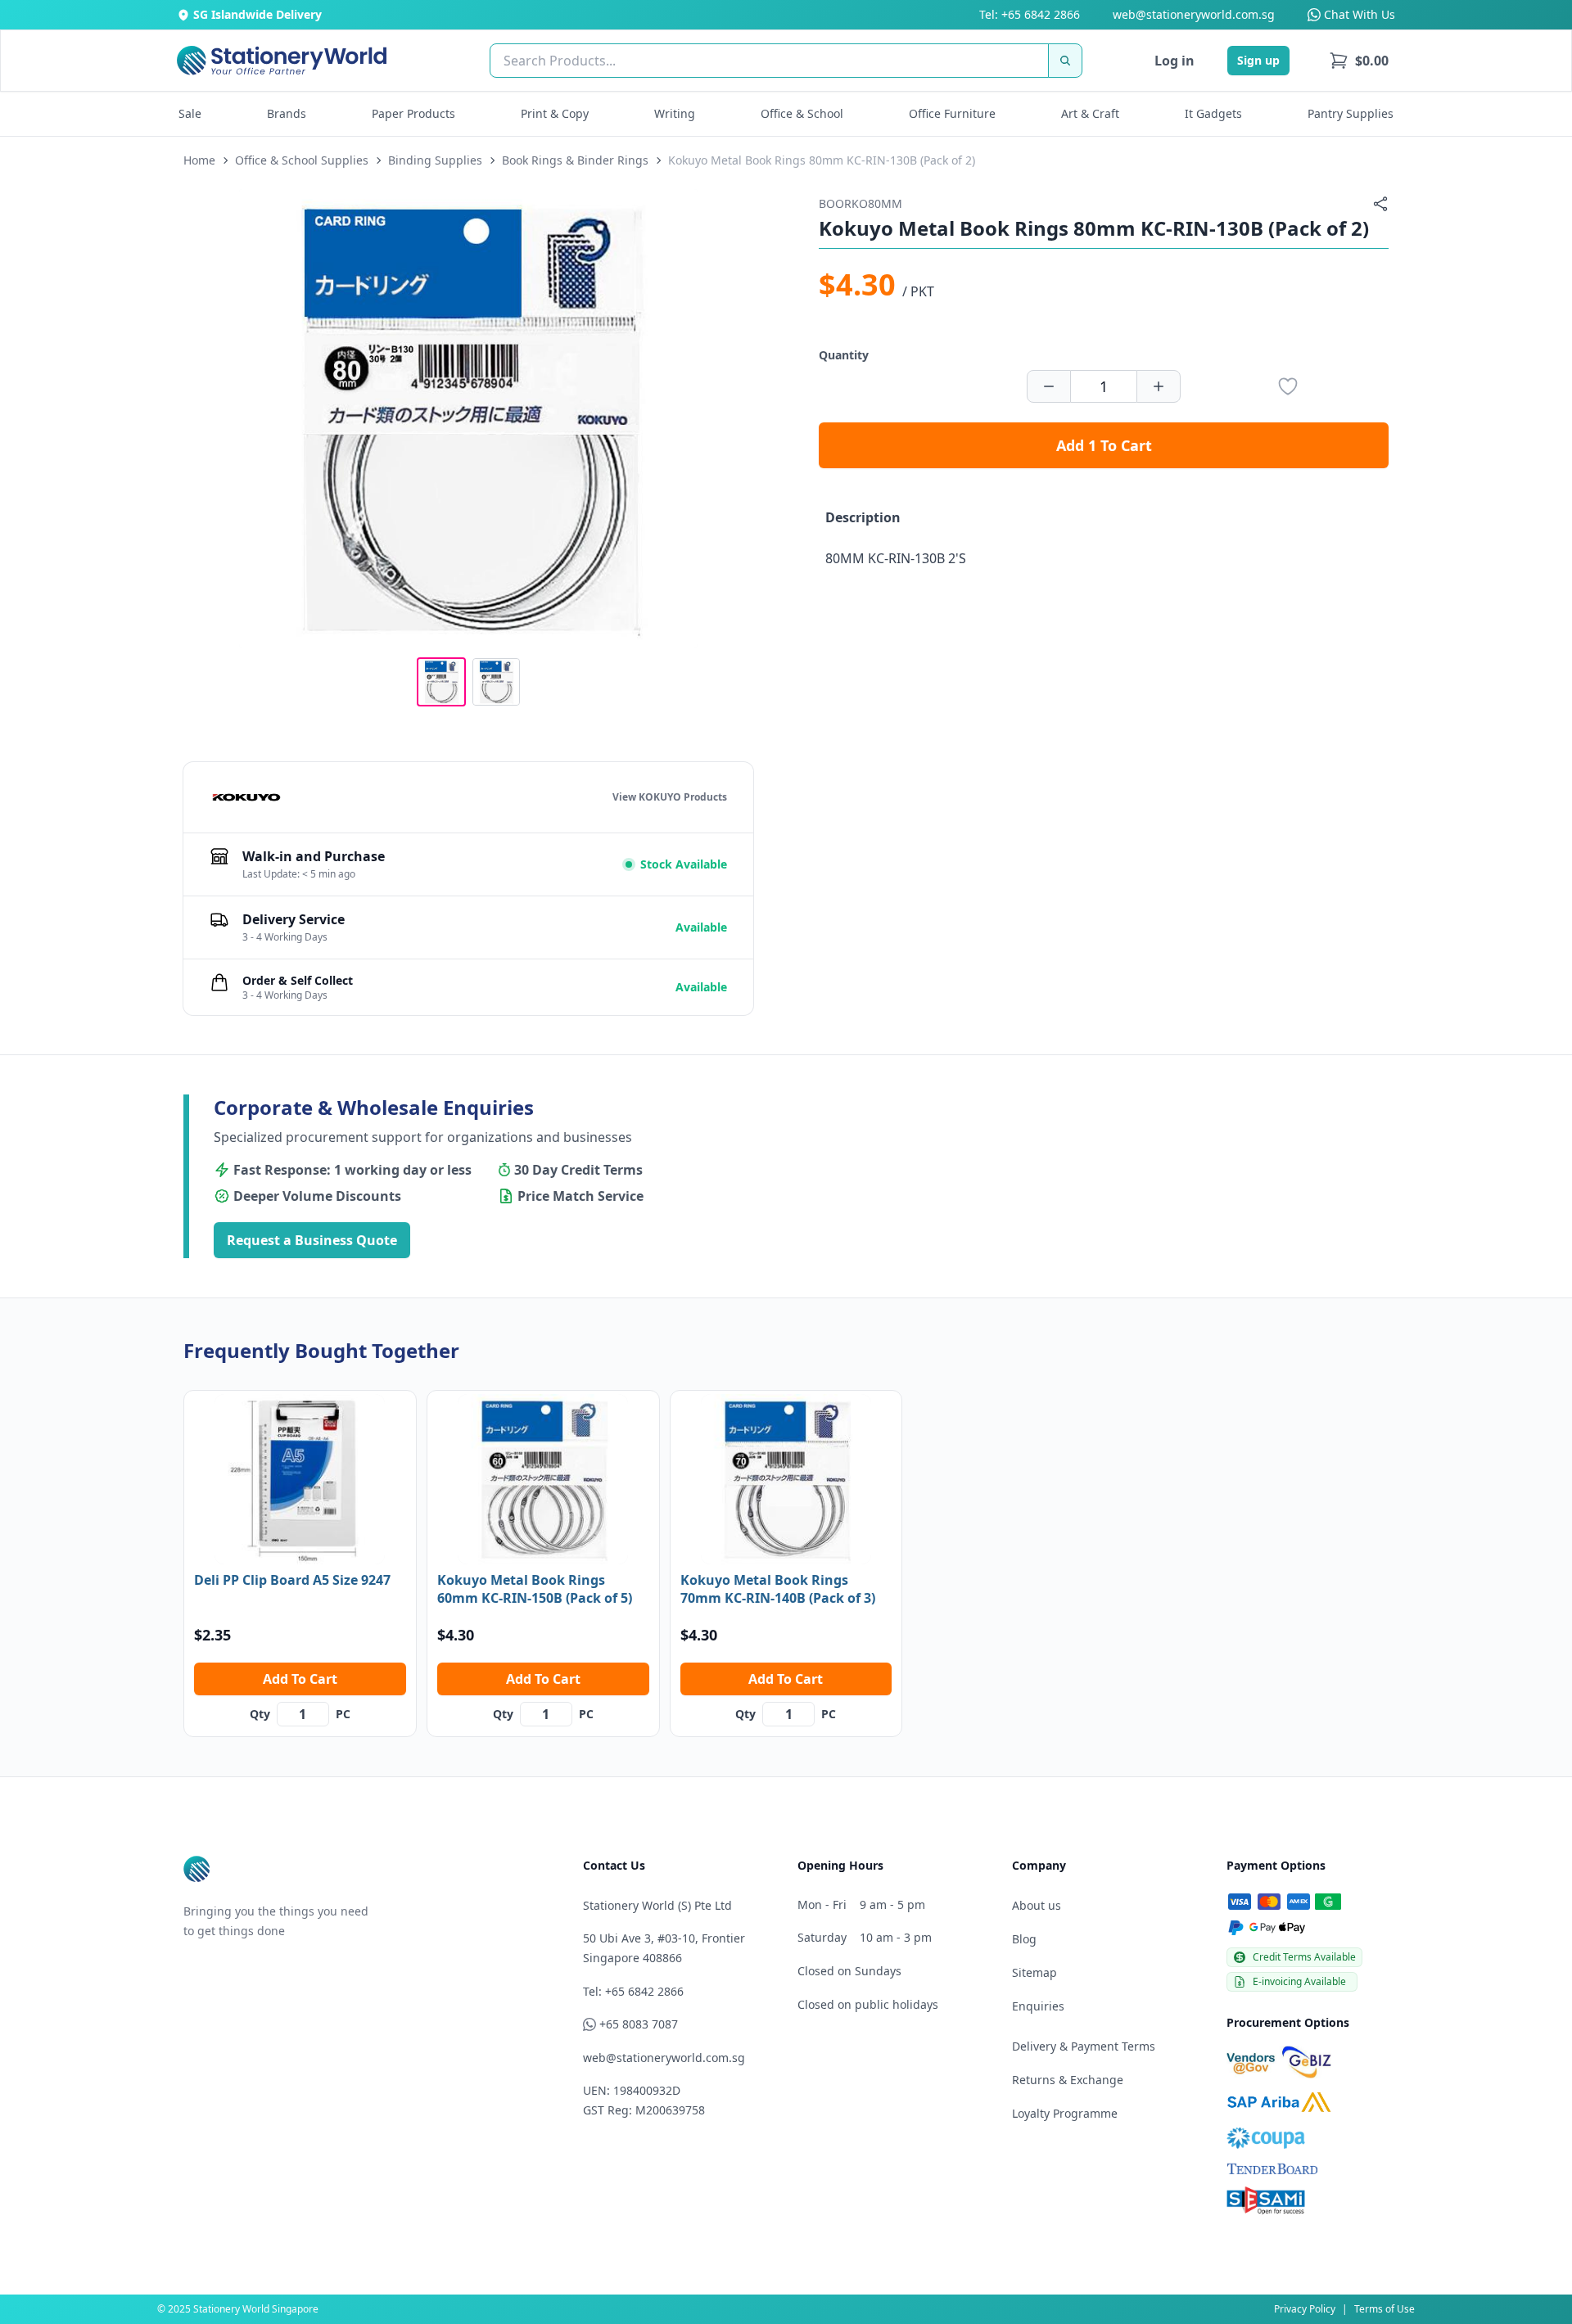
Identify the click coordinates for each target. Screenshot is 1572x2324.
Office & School (802, 113)
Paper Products (413, 113)
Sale (190, 113)
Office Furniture (952, 113)
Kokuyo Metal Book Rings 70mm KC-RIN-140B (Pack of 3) (778, 1589)
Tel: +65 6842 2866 (1030, 14)
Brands (287, 113)
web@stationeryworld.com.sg (1194, 14)
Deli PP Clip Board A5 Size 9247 (292, 1580)
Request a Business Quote (312, 1240)
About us (1037, 1905)
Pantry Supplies (1351, 113)
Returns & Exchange (1068, 2080)
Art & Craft (1090, 113)
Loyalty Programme (1065, 2113)
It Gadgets (1213, 113)
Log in (1174, 61)
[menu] (1359, 61)
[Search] (1065, 61)
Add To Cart (300, 1679)
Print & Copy (555, 113)
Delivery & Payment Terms (1084, 2046)
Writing (675, 113)
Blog (1024, 1939)
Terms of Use (1385, 2309)
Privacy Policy (1305, 2309)
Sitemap (1034, 1972)
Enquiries (1038, 2006)
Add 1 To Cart (1104, 445)
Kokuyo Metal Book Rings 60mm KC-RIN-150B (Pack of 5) (535, 1589)
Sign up (1258, 60)
